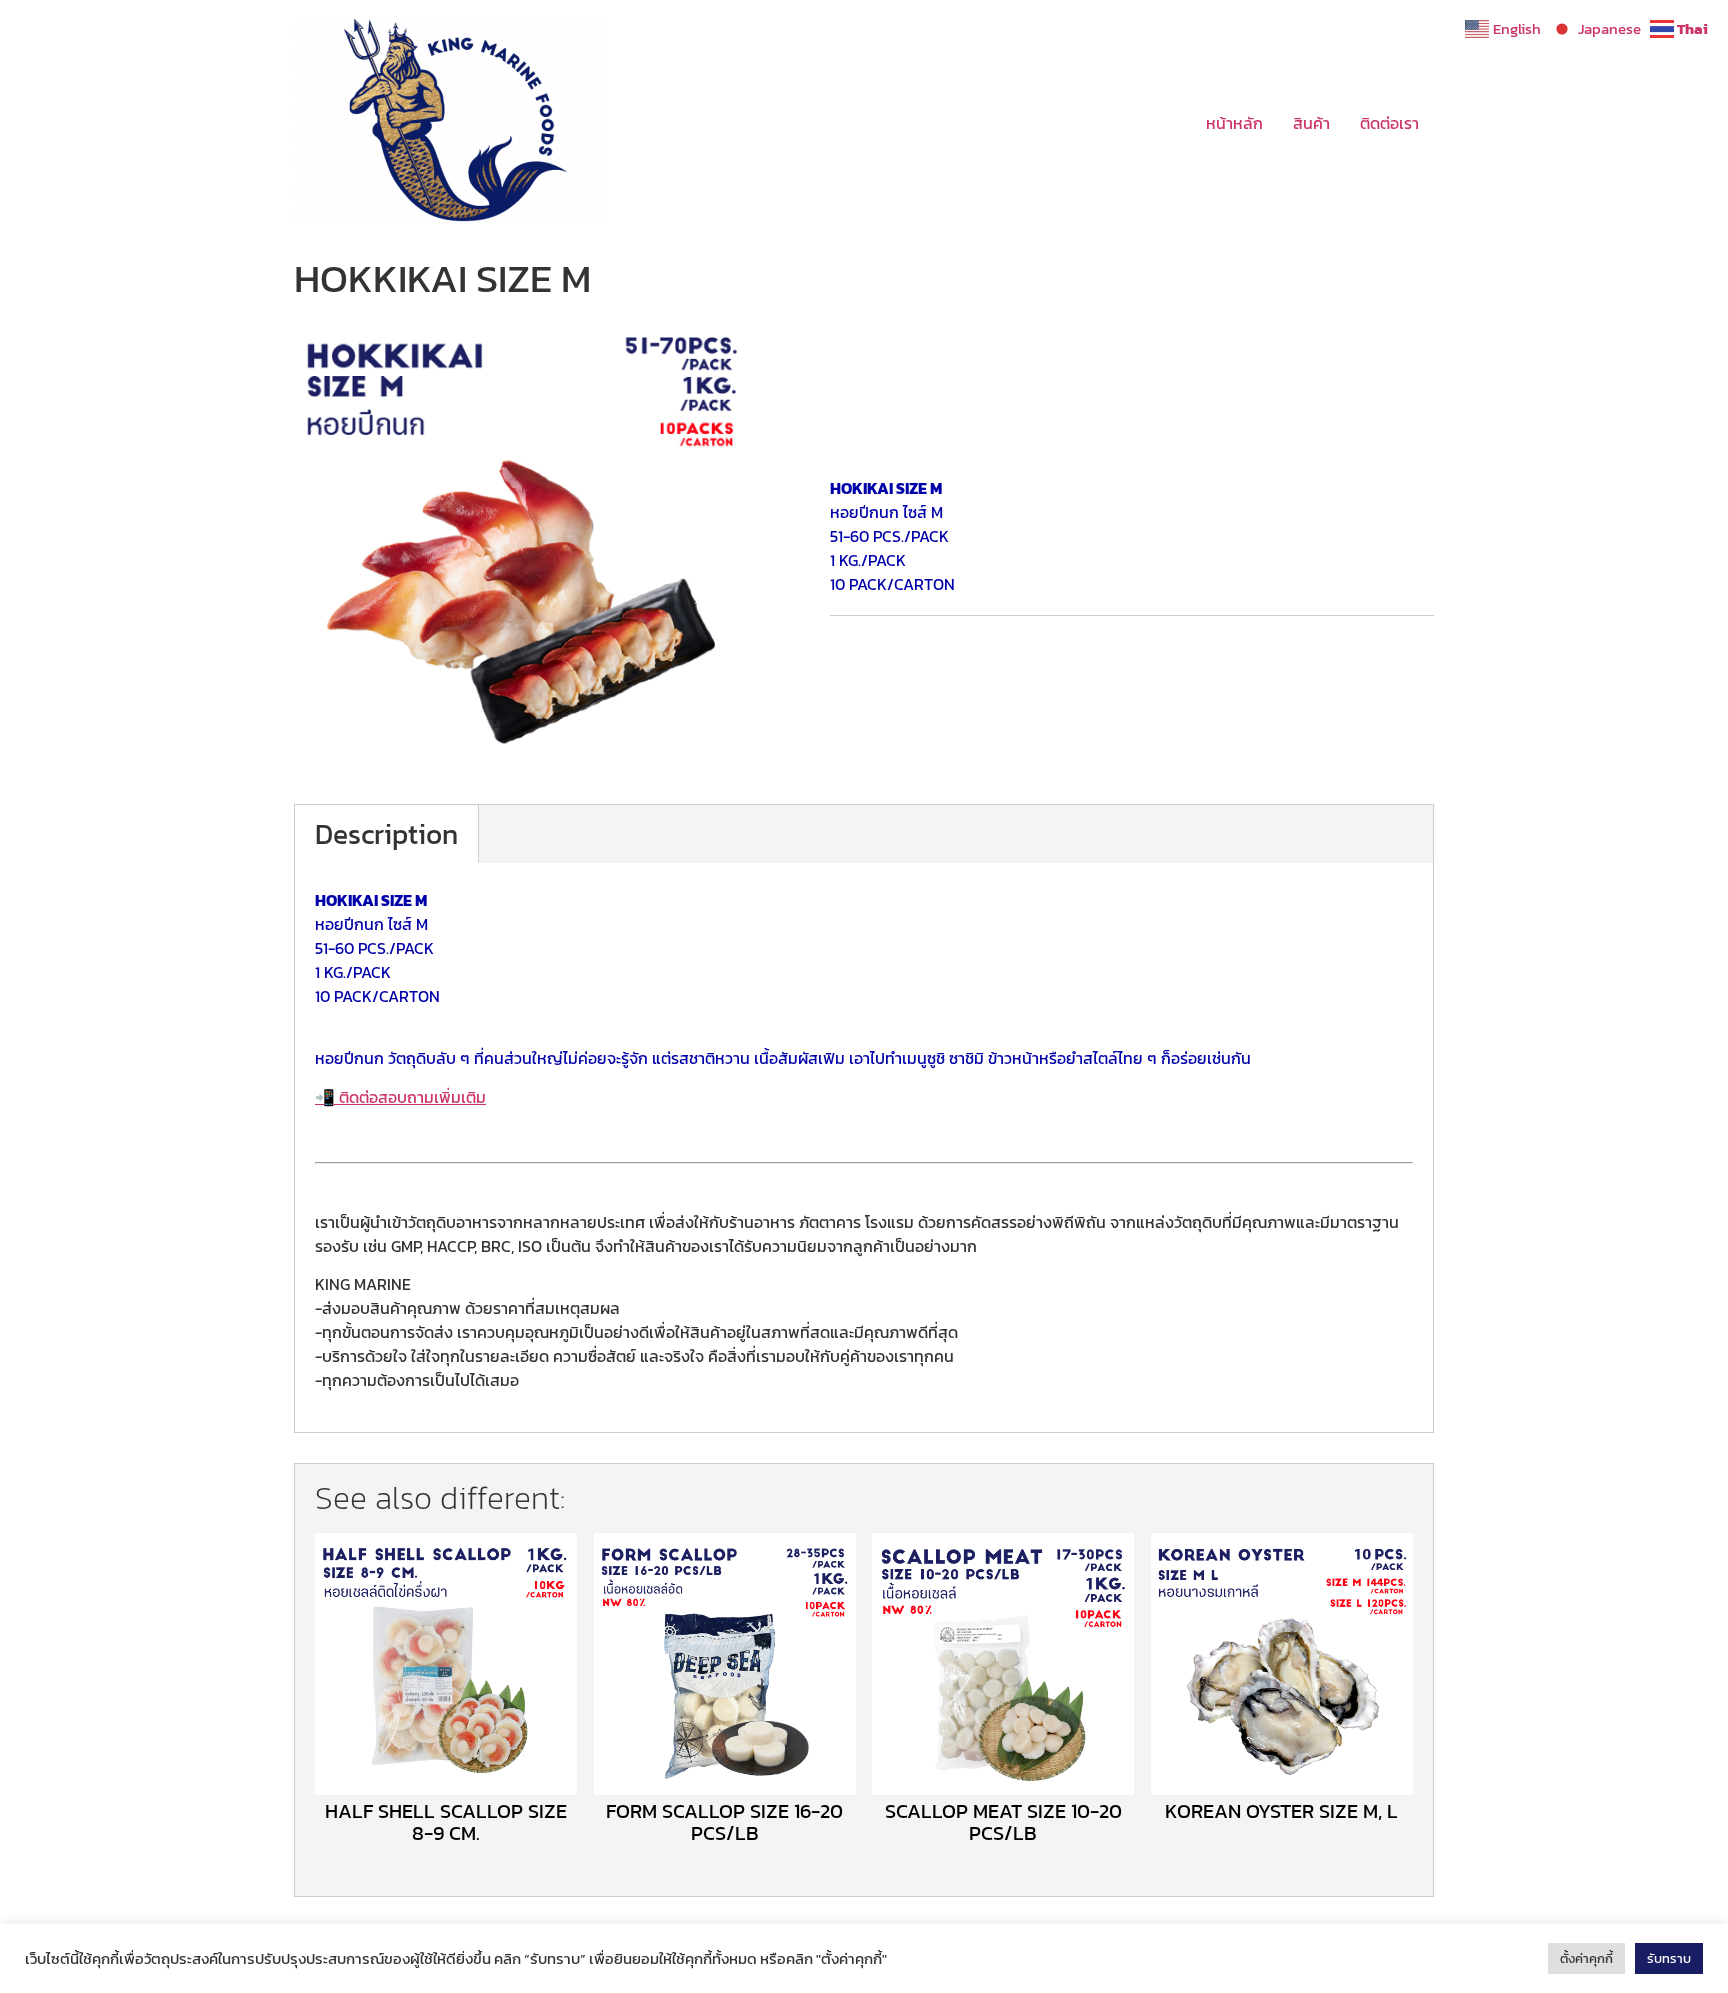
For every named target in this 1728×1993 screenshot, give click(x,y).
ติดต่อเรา (1389, 123)
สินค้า (1311, 123)
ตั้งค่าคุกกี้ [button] (1586, 1958)
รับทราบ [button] (1669, 1958)
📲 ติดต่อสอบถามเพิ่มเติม (400, 1097)
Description (386, 834)
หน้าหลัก (1234, 123)
